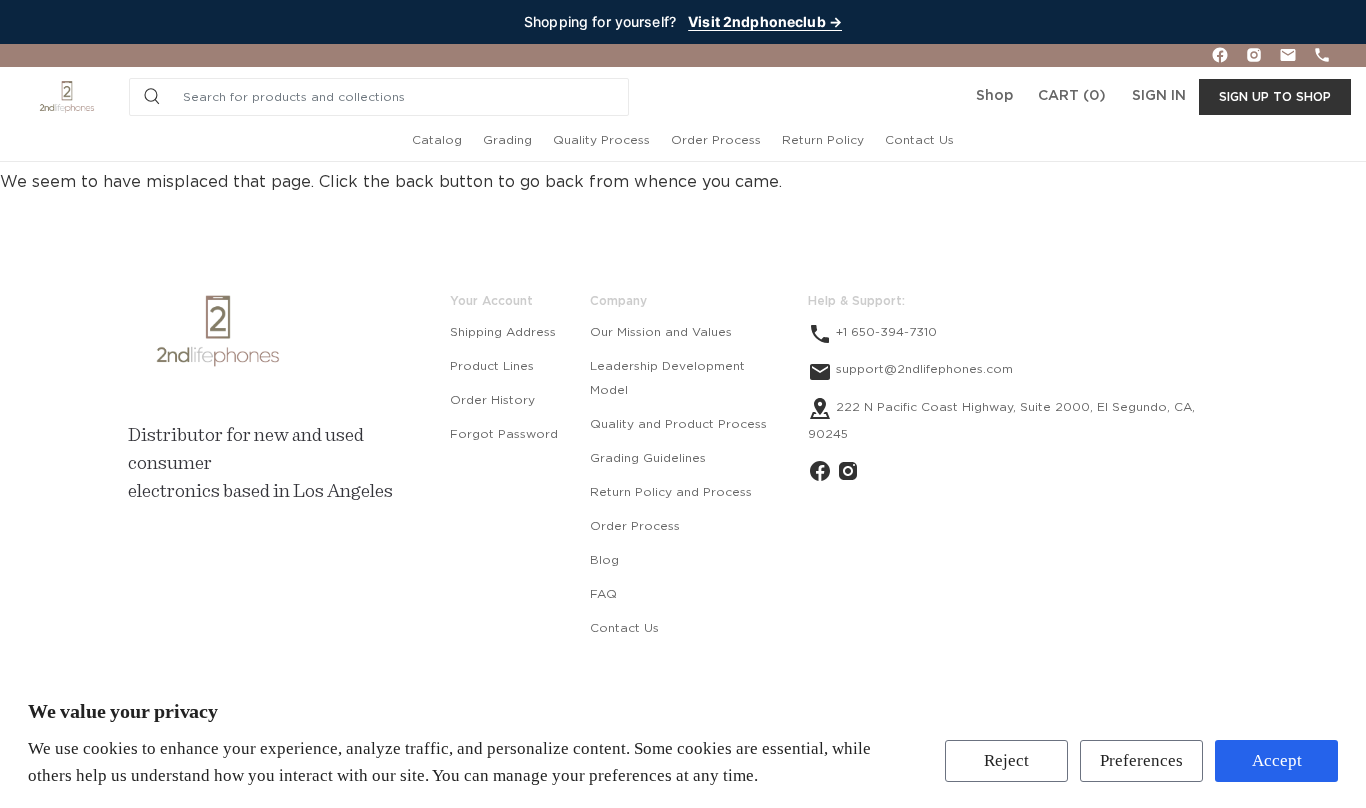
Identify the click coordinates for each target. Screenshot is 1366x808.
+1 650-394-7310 (884, 332)
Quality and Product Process (678, 424)
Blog (604, 560)
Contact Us (919, 140)
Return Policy (823, 140)
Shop (994, 96)
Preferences (1141, 760)
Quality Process (601, 140)
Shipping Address (503, 332)
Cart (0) (1072, 96)
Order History (492, 400)
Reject (1006, 760)
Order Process (716, 140)
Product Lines (492, 366)
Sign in (1159, 96)
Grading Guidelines (648, 458)
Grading (507, 140)
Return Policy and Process (671, 492)
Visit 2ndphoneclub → (765, 21)
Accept (1277, 760)
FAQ (603, 594)
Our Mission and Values (661, 332)
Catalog (437, 140)
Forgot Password (504, 434)
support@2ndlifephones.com (922, 369)
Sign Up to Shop (1275, 97)
